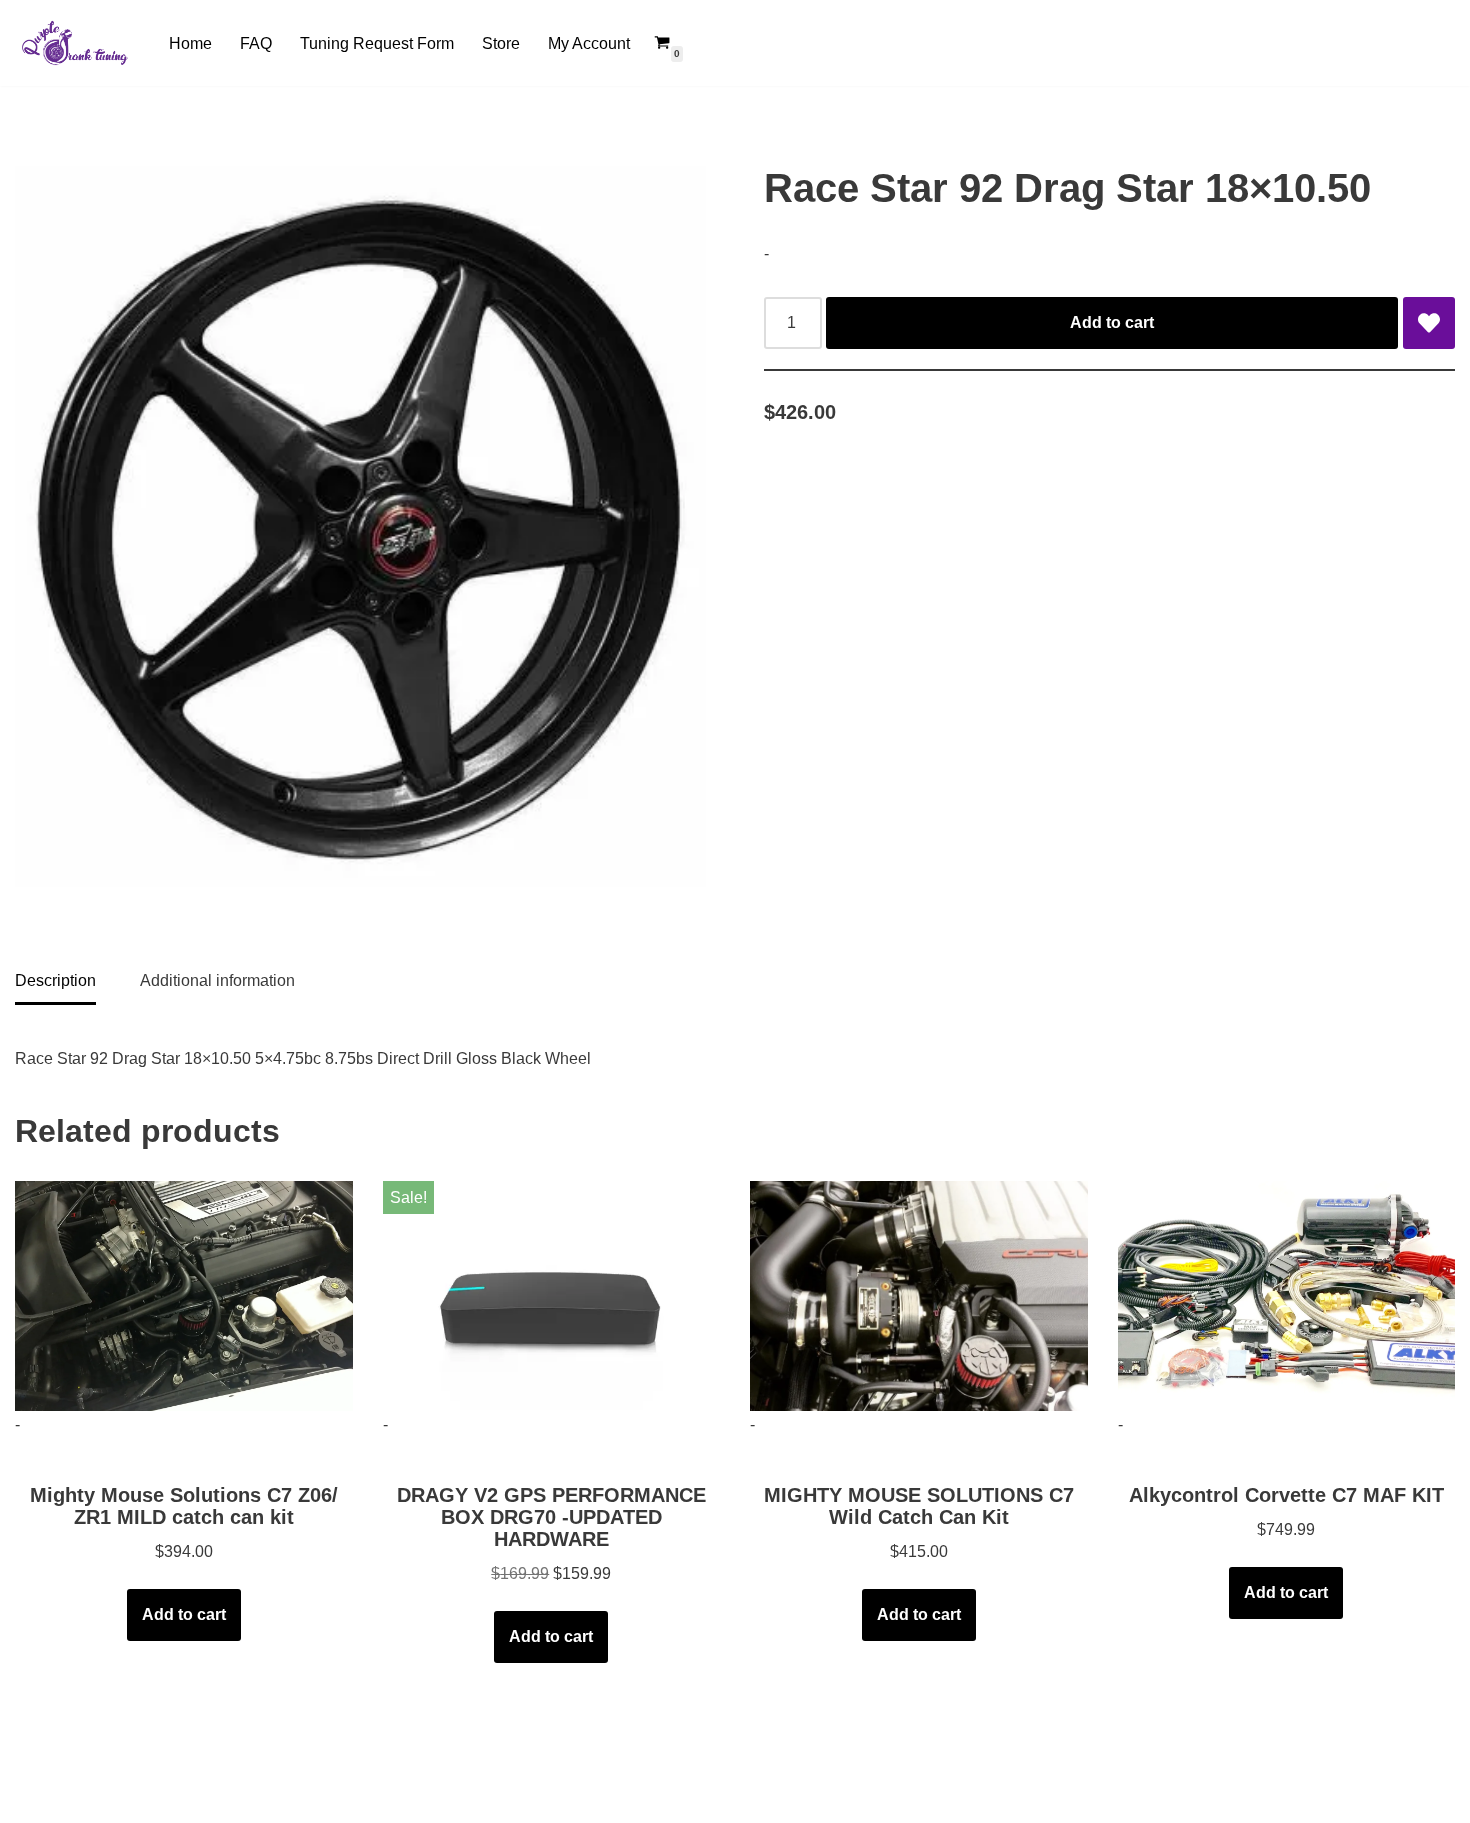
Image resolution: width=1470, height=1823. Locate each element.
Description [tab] (55, 980)
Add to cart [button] (184, 1614)
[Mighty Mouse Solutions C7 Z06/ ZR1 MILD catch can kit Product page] (184, 1296)
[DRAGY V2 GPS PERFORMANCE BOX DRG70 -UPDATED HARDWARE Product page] (551, 1296)
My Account (589, 43)
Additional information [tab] (217, 980)
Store (501, 43)
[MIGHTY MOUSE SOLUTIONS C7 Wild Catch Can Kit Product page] (919, 1296)
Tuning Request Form (377, 43)
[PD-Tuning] (75, 43)
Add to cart (1112, 322)
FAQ (256, 43)
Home (190, 43)
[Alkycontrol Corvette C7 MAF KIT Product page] (1286, 1296)
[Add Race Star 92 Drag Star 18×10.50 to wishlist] (1429, 323)
